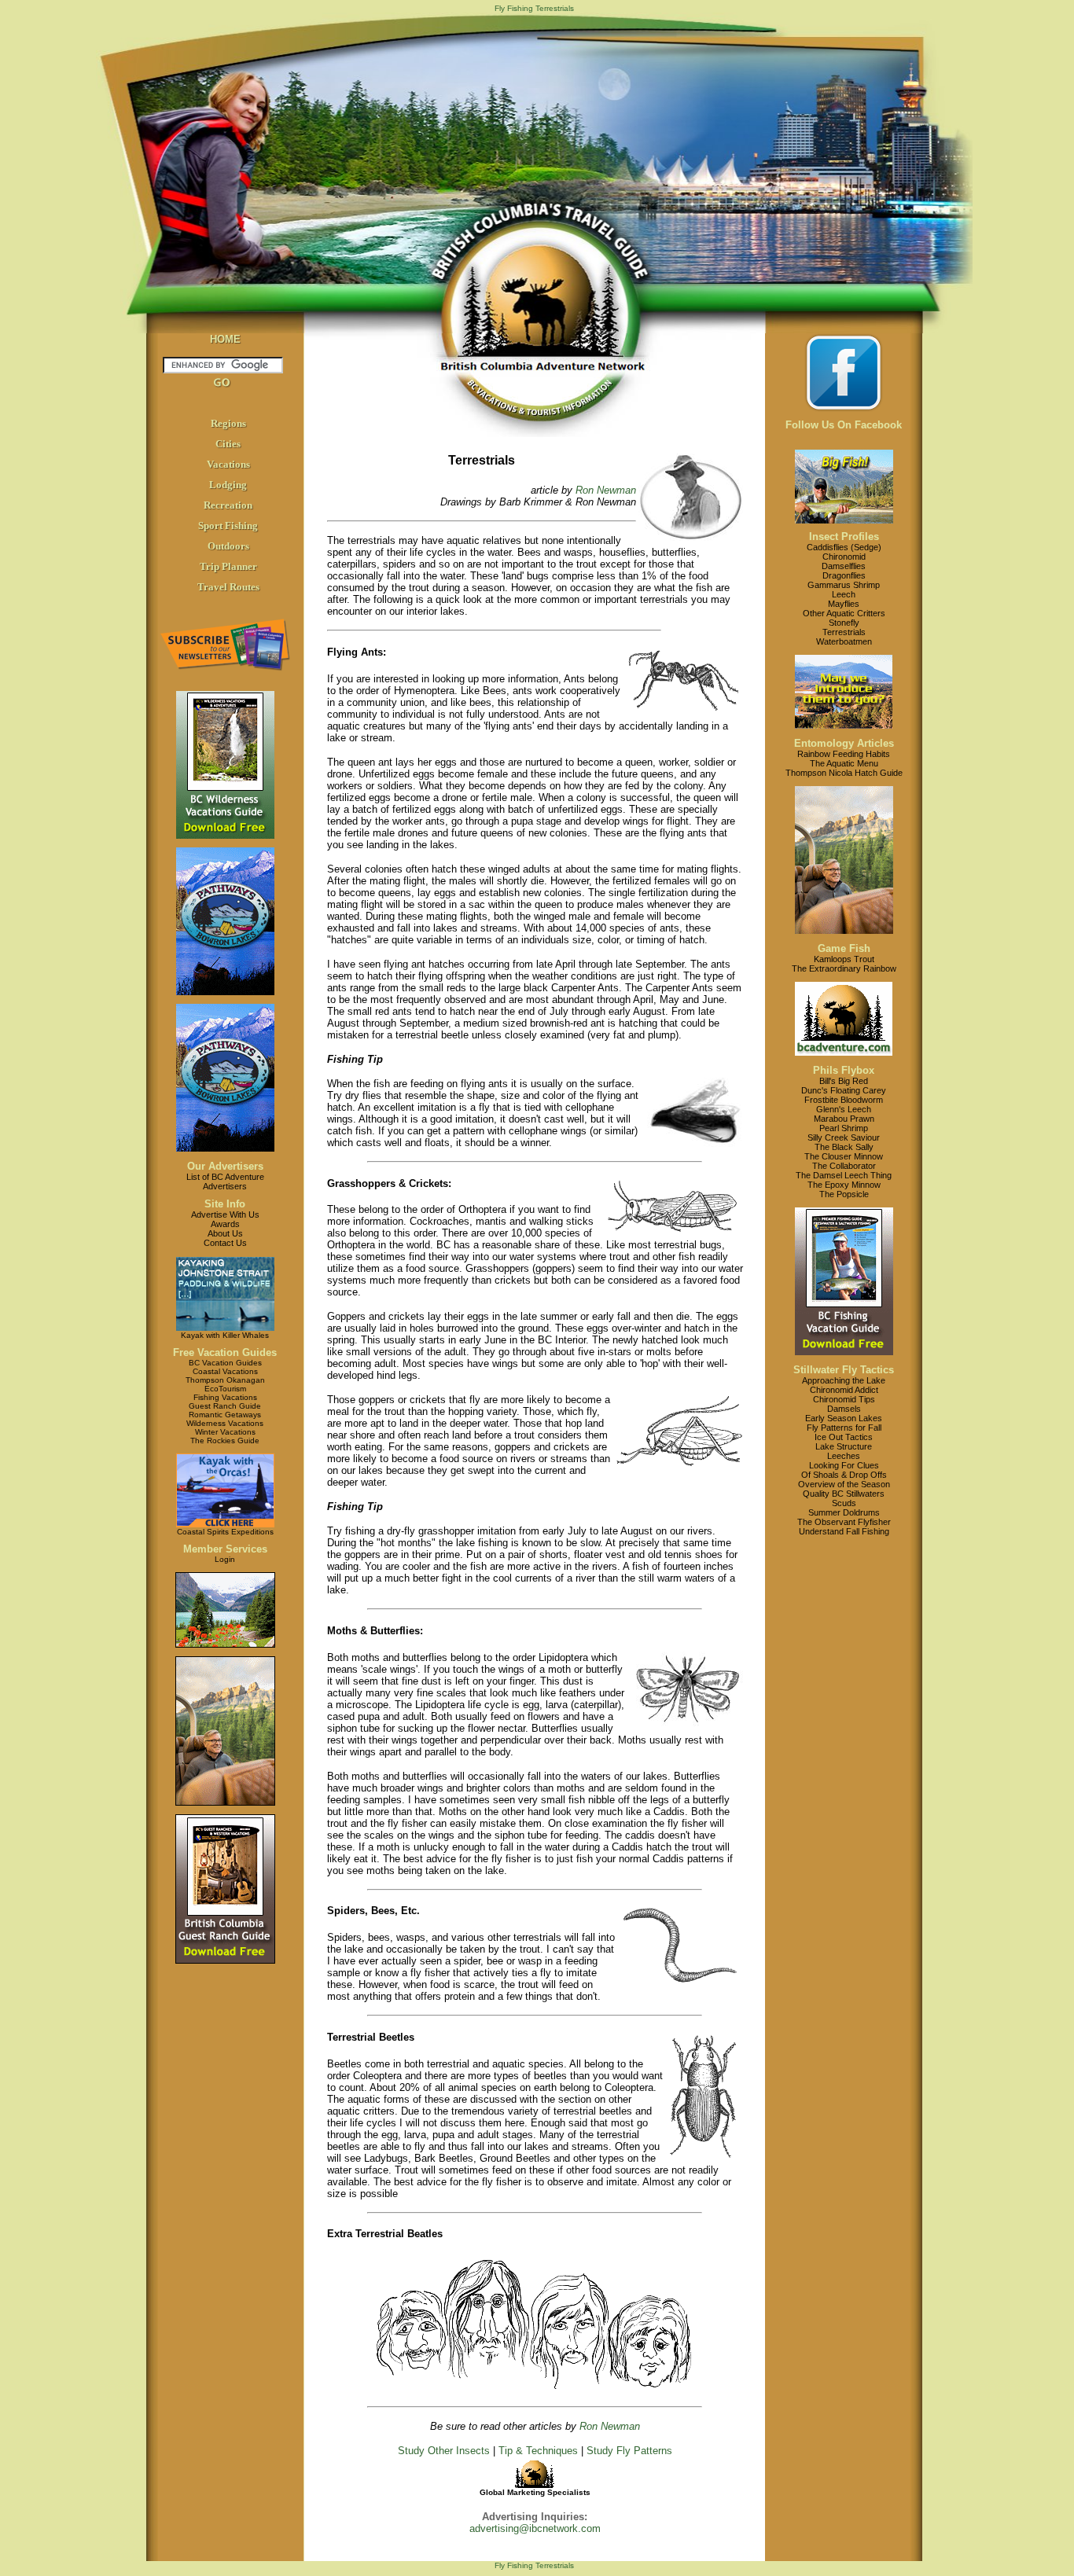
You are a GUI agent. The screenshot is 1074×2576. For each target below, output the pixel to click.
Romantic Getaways (225, 1415)
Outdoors (228, 546)
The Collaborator (844, 1166)
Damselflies (844, 566)
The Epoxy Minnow (844, 1185)
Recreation (228, 505)
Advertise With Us (225, 1215)
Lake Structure (844, 1446)
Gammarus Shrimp (844, 585)
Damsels (844, 1409)
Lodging (228, 485)
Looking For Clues (844, 1465)
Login (225, 1559)
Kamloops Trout (844, 959)
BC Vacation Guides (225, 1363)
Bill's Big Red (844, 1081)
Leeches (844, 1456)
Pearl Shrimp (844, 1128)
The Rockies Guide (225, 1441)
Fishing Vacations (225, 1397)
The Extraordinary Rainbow (844, 968)
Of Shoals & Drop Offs (844, 1475)
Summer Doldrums (844, 1512)
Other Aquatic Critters (844, 613)
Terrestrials (844, 632)
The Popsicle (844, 1194)
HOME (225, 339)
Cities (228, 444)
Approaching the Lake (844, 1380)
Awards (225, 1224)
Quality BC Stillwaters (844, 1494)
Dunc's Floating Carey (844, 1090)
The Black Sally (844, 1147)
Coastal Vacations (225, 1371)
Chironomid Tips (844, 1399)
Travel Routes (228, 587)
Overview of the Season (844, 1484)
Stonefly (844, 623)
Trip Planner (228, 566)
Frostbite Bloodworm (844, 1100)
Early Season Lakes (844, 1418)
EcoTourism (225, 1389)
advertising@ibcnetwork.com (535, 2528)
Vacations (228, 464)
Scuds (844, 1503)
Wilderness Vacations (225, 1423)
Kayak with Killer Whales (225, 1335)
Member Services (225, 1549)
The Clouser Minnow (844, 1156)
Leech (844, 594)
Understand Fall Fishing (844, 1531)
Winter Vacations (225, 1432)
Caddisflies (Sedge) (844, 547)
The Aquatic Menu (844, 763)
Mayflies (844, 604)
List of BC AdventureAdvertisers (225, 1181)
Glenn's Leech (844, 1109)
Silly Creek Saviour (844, 1137)
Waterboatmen (844, 641)
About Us (225, 1233)
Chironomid (844, 557)
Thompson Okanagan (225, 1380)
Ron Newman (606, 490)
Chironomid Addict (844, 1390)
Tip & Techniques (538, 2451)
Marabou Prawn (844, 1119)
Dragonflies (844, 575)
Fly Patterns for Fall (844, 1428)
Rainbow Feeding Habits (844, 754)
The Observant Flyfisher (844, 1522)
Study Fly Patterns (629, 2451)
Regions (228, 423)
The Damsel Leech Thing (844, 1175)
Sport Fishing (228, 525)
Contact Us (225, 1243)
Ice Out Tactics (844, 1437)
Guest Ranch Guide (225, 1406)
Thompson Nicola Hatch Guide (844, 773)
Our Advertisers (225, 1166)
